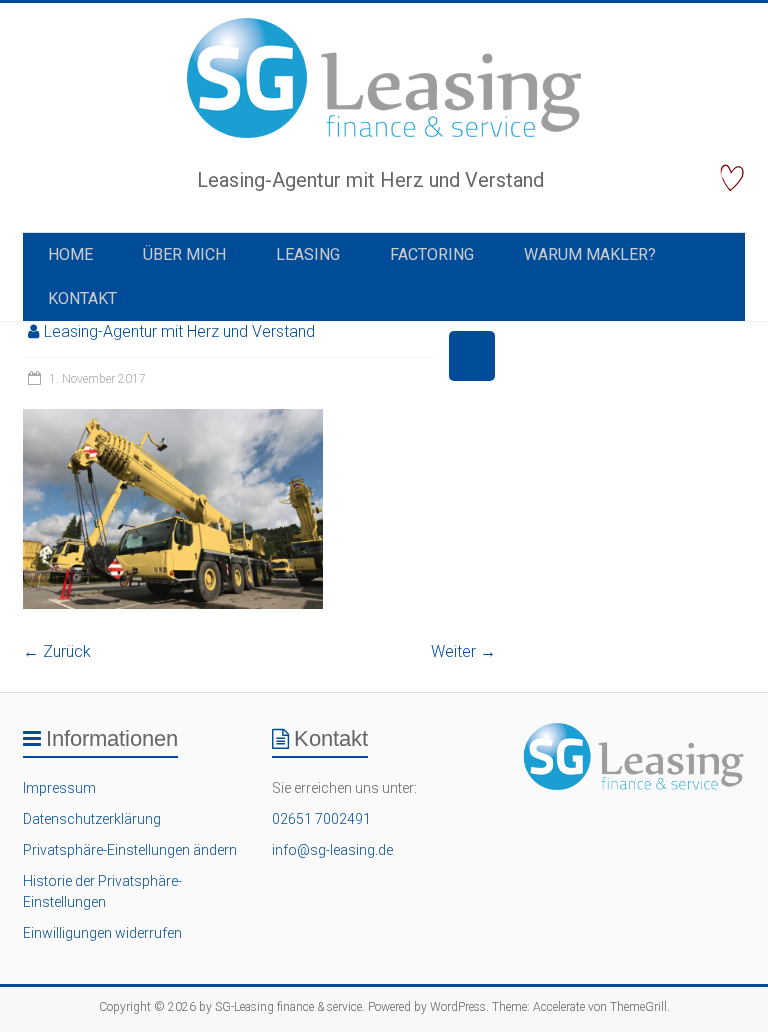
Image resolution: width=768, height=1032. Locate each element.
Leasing (308, 254)
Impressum (59, 788)
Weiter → (463, 651)
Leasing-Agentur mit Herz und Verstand (179, 331)
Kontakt (82, 298)
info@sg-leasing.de (332, 850)
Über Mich (184, 254)
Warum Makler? (590, 254)
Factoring (432, 254)
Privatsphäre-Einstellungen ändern (130, 850)
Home (70, 254)
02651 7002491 (321, 819)
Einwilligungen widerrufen (102, 933)
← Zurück (57, 651)
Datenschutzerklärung (92, 819)
